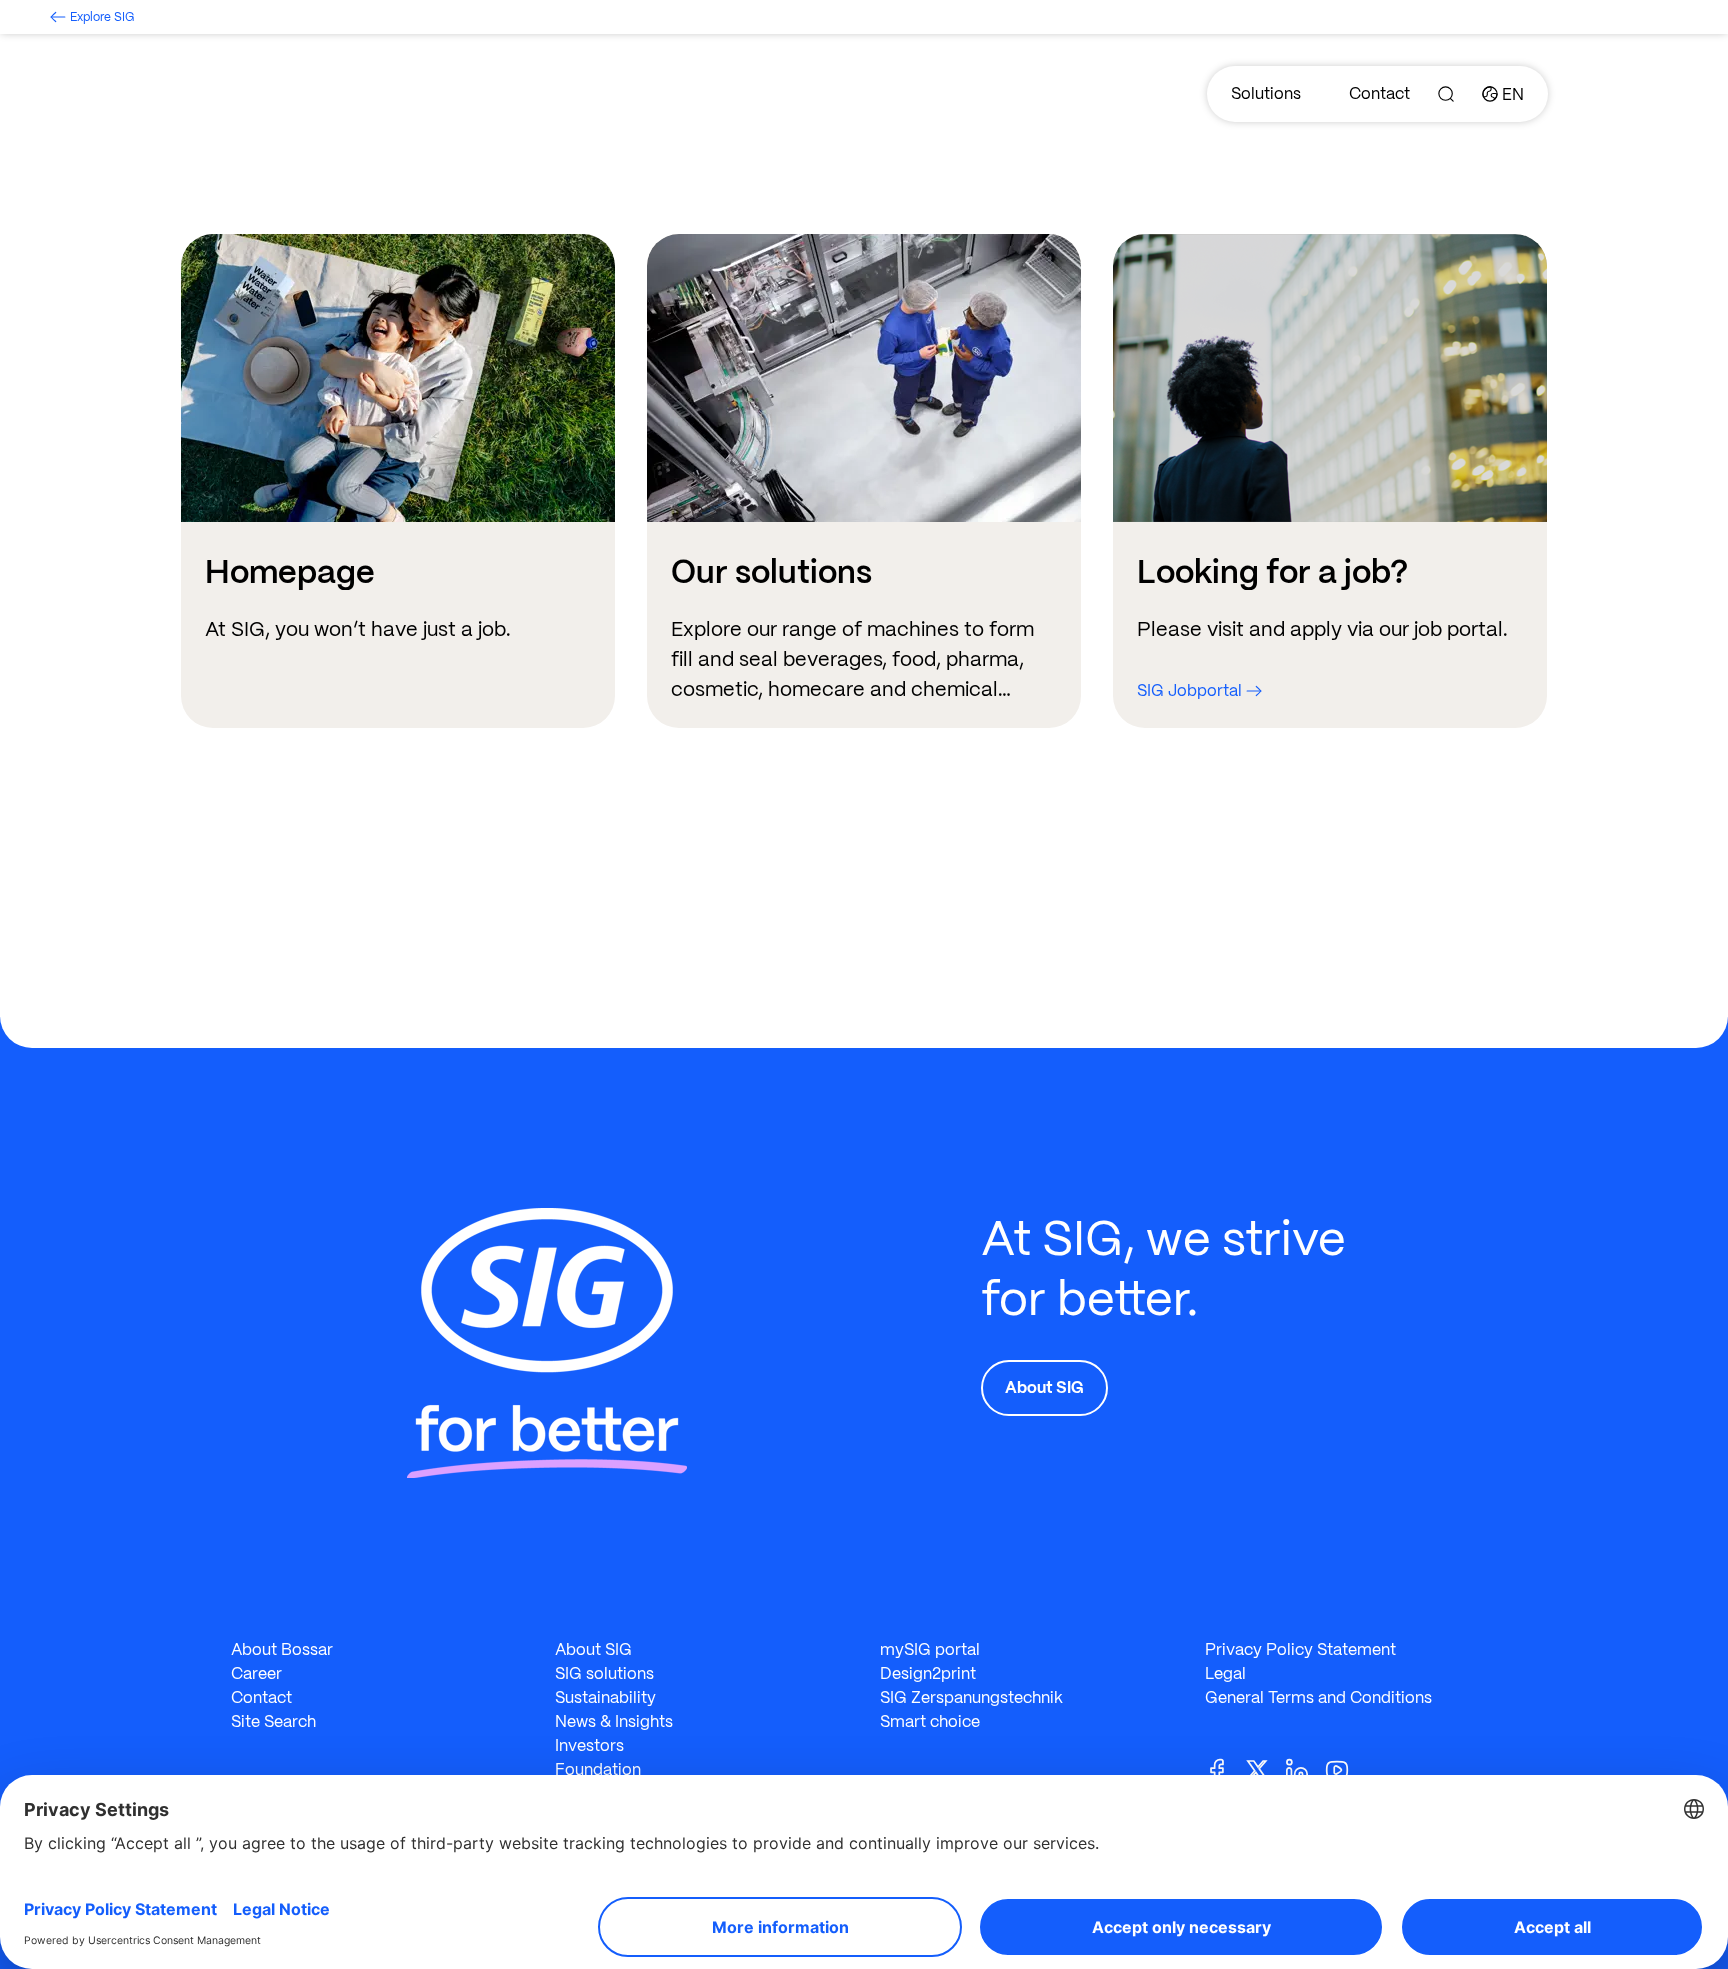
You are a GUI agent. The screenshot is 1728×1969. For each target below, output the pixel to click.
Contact (1379, 93)
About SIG (1044, 1387)
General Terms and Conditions (1318, 1697)
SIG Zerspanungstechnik (971, 1697)
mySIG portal (930, 1649)
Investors (589, 1745)
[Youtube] (1345, 1768)
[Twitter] (1265, 1768)
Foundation (598, 1769)
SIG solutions (604, 1673)
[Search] (1446, 94)
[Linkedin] (1305, 1768)
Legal (1225, 1673)
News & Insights (614, 1721)
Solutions (1266, 93)
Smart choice (930, 1721)
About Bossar (282, 1649)
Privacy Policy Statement (1300, 1649)
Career (256, 1673)
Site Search (273, 1721)
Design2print (928, 1673)
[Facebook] (1225, 1768)
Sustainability (605, 1697)
